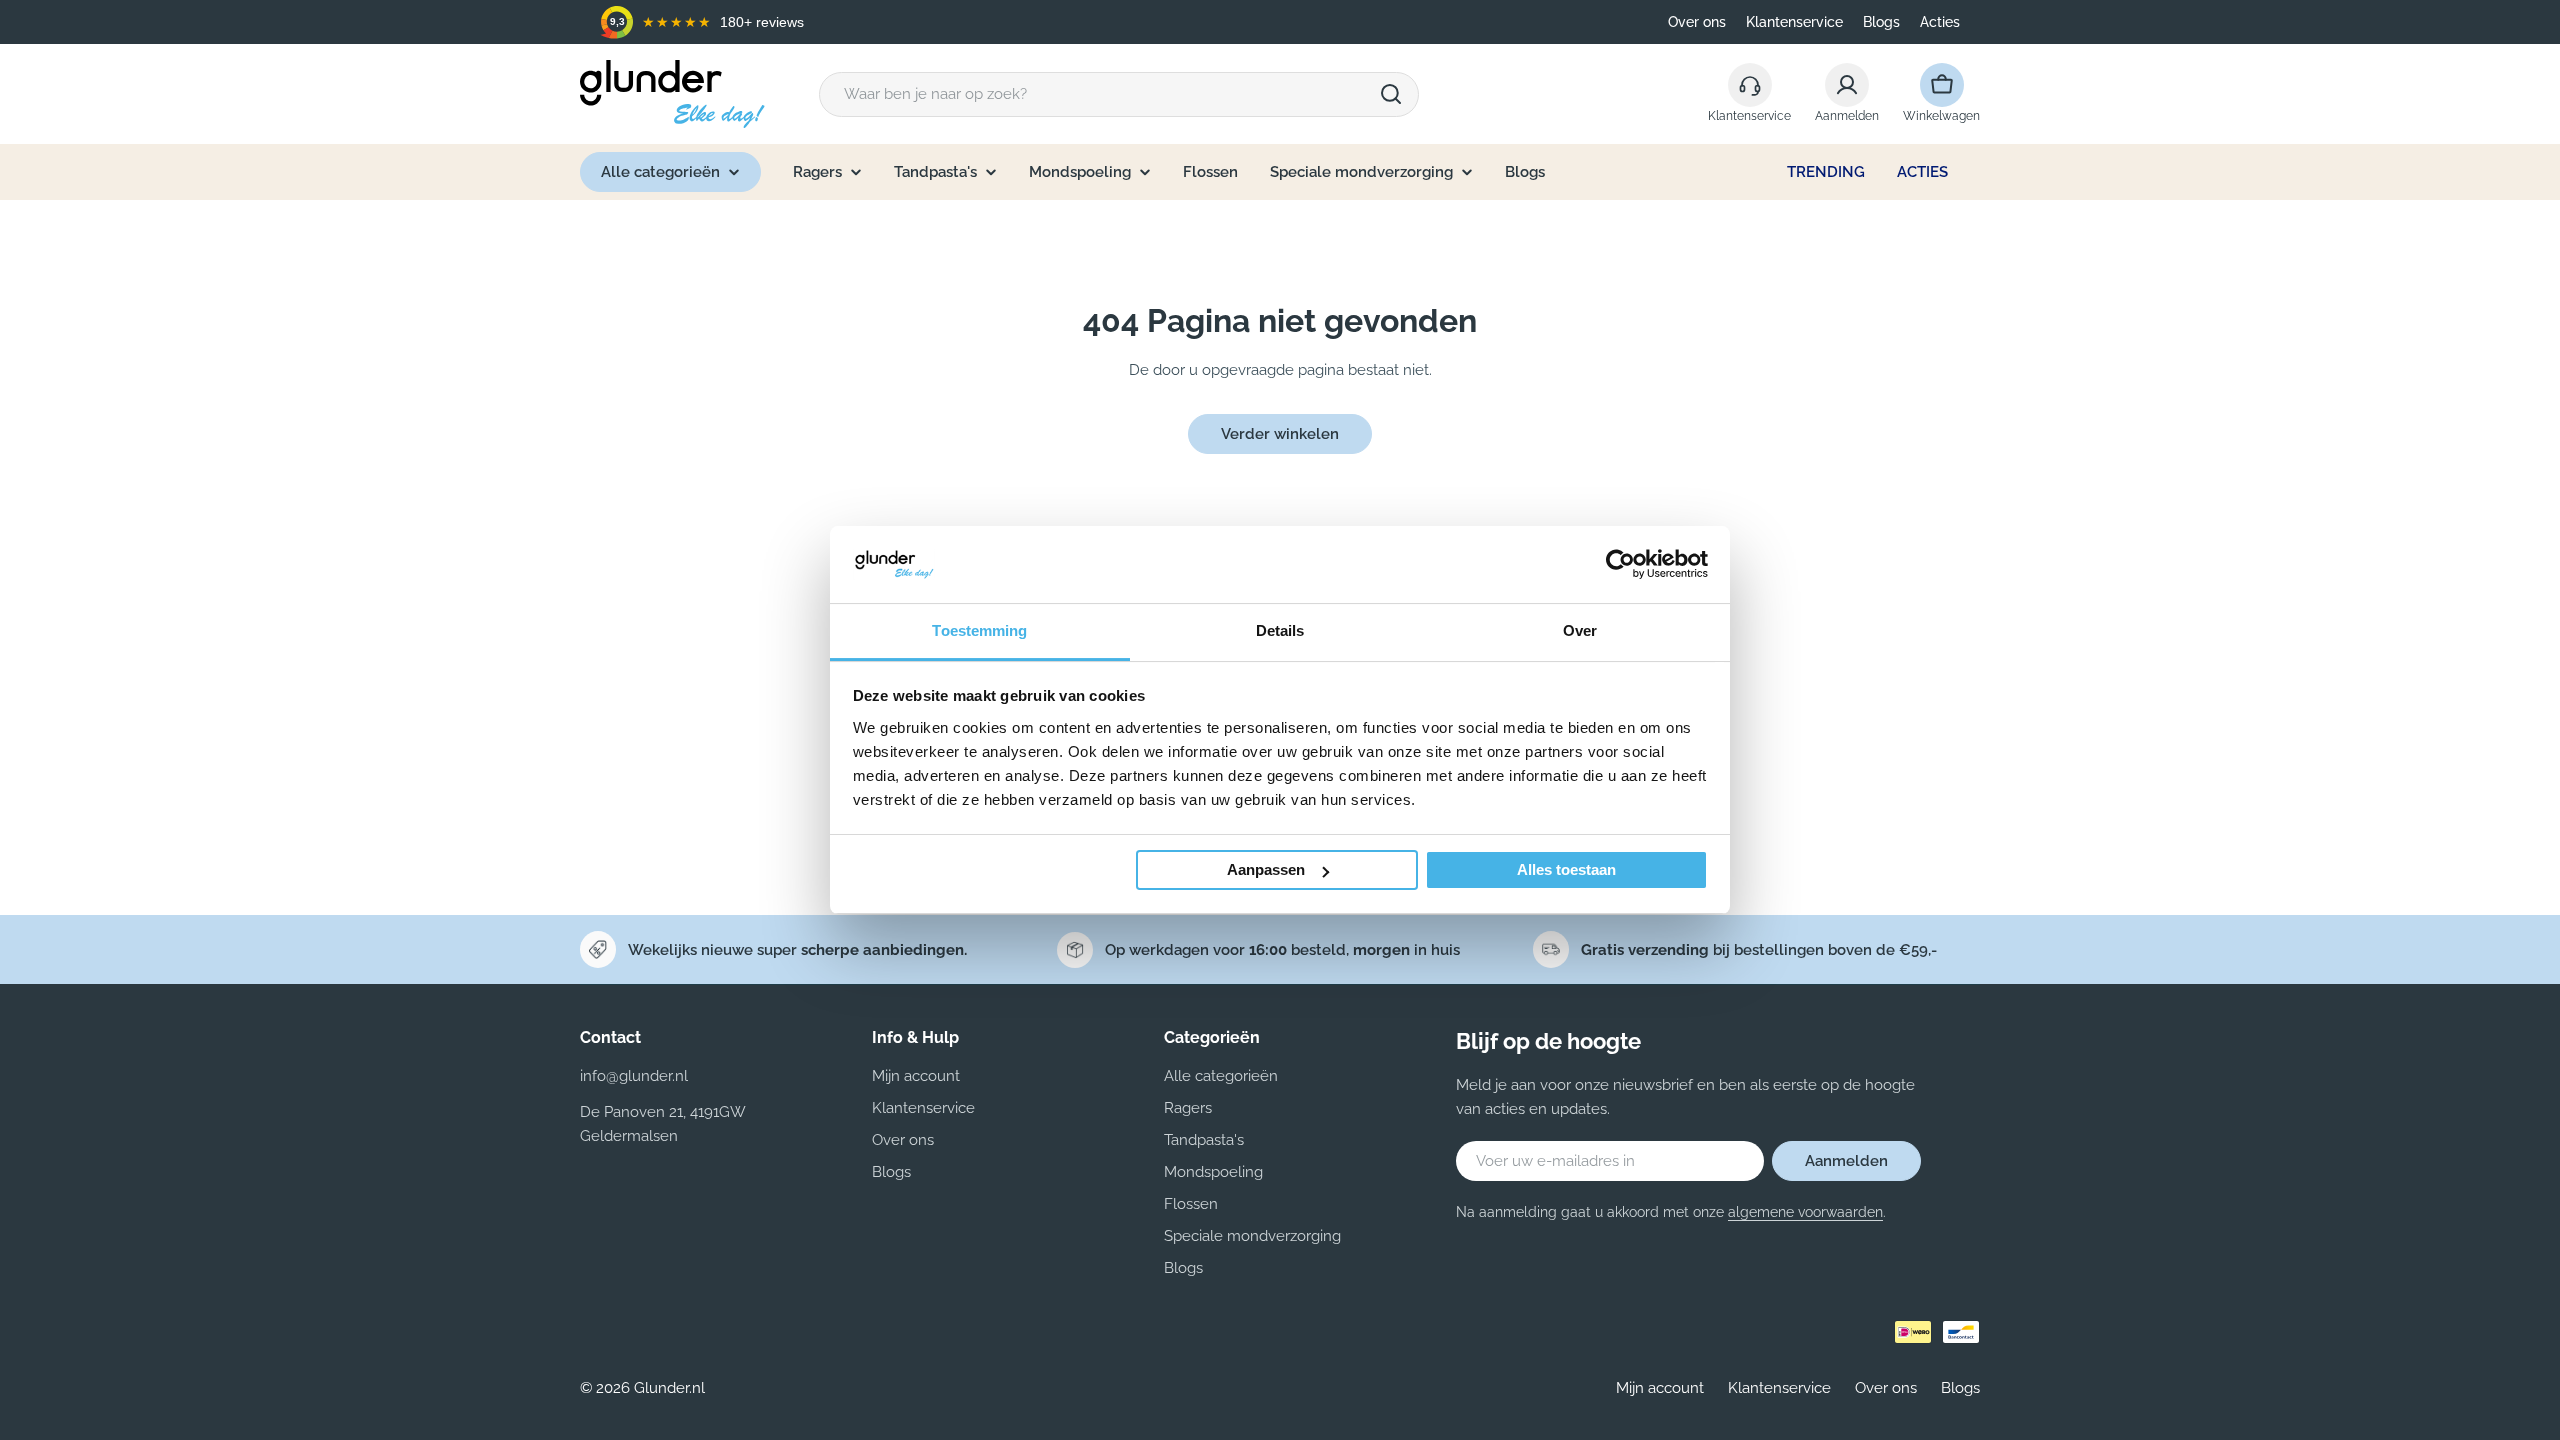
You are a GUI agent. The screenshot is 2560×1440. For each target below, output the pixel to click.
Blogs (1881, 22)
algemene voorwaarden (1805, 1212)
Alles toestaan (1566, 869)
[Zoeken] (1391, 94)
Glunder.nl (669, 1388)
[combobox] (1119, 94)
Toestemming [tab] (979, 630)
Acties (1940, 22)
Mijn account (1660, 1388)
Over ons (1697, 22)
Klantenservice (1794, 22)
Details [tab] (1280, 630)
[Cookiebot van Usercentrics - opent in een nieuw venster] (1620, 564)
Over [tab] (1580, 630)
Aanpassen (1266, 869)
